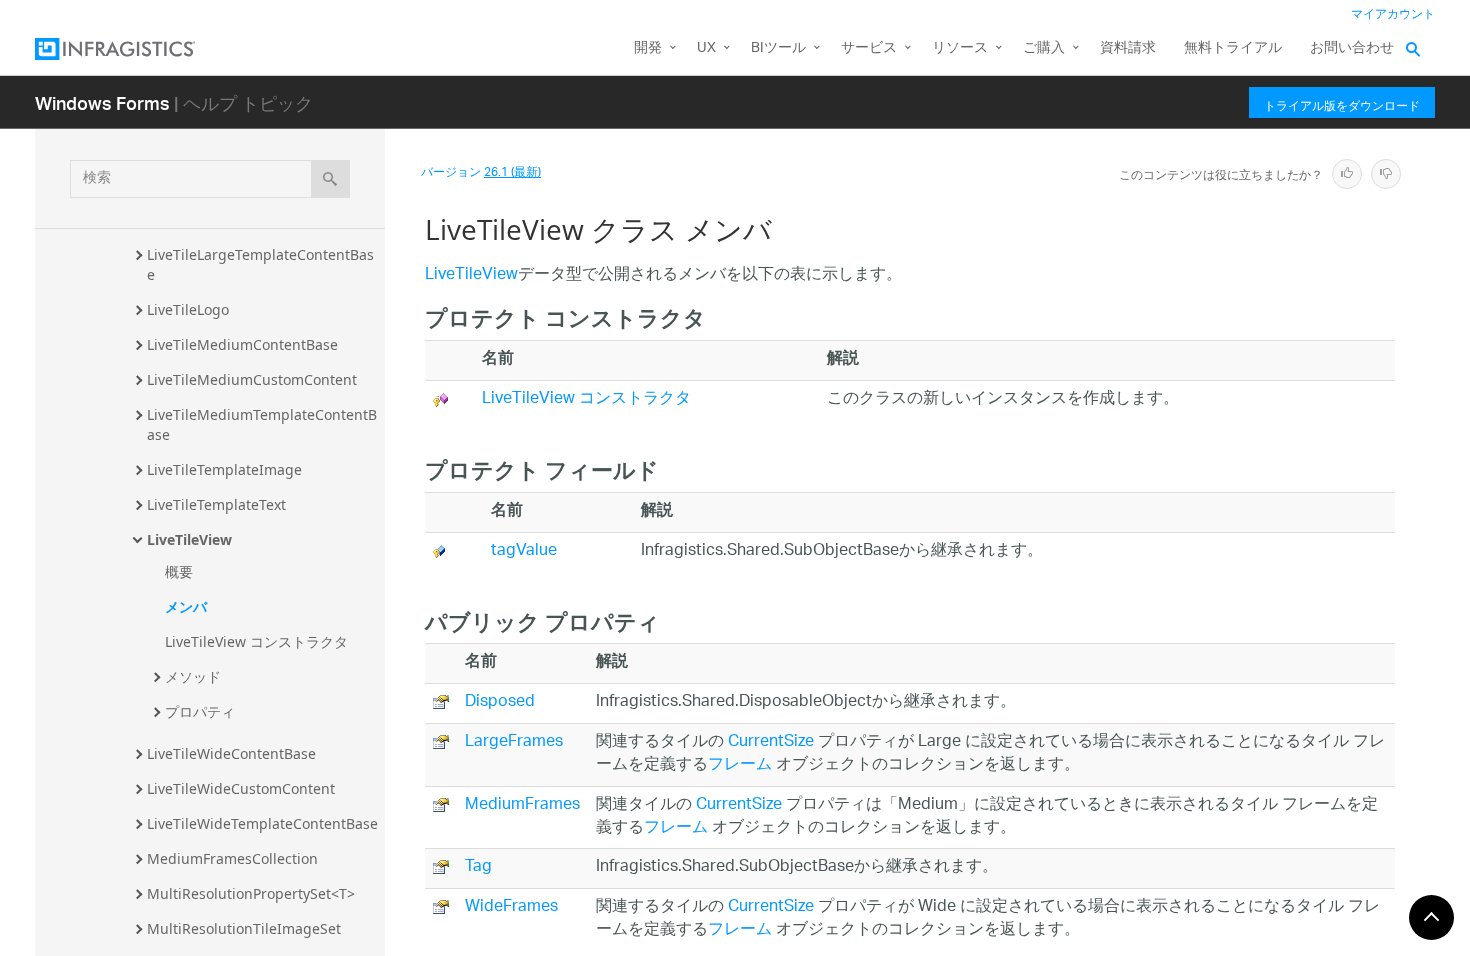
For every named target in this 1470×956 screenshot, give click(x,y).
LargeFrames (514, 742)
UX (706, 48)
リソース (960, 48)
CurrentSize (771, 742)
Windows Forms (102, 102)
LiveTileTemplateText (216, 504)
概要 (179, 571)
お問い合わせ (1352, 48)
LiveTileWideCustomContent (241, 788)
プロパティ (200, 711)
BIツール (778, 48)
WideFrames (511, 907)
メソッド (193, 676)
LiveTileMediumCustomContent (252, 379)
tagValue (524, 551)
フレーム (740, 765)
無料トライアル (1233, 48)
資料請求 (1128, 48)
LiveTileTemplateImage (224, 469)
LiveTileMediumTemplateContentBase (262, 424)
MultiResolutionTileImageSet (244, 928)
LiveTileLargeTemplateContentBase (260, 264)
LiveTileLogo (188, 309)
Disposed (500, 702)
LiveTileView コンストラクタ (256, 641)
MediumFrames (522, 805)
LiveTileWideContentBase (231, 753)
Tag (478, 867)
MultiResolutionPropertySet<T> (251, 893)
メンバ (186, 606)
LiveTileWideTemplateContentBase (262, 823)
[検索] (330, 179)
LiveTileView (189, 539)
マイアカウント (1393, 14)
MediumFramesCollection (232, 858)
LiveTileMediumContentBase (242, 344)
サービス (869, 48)
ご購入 (1044, 48)
